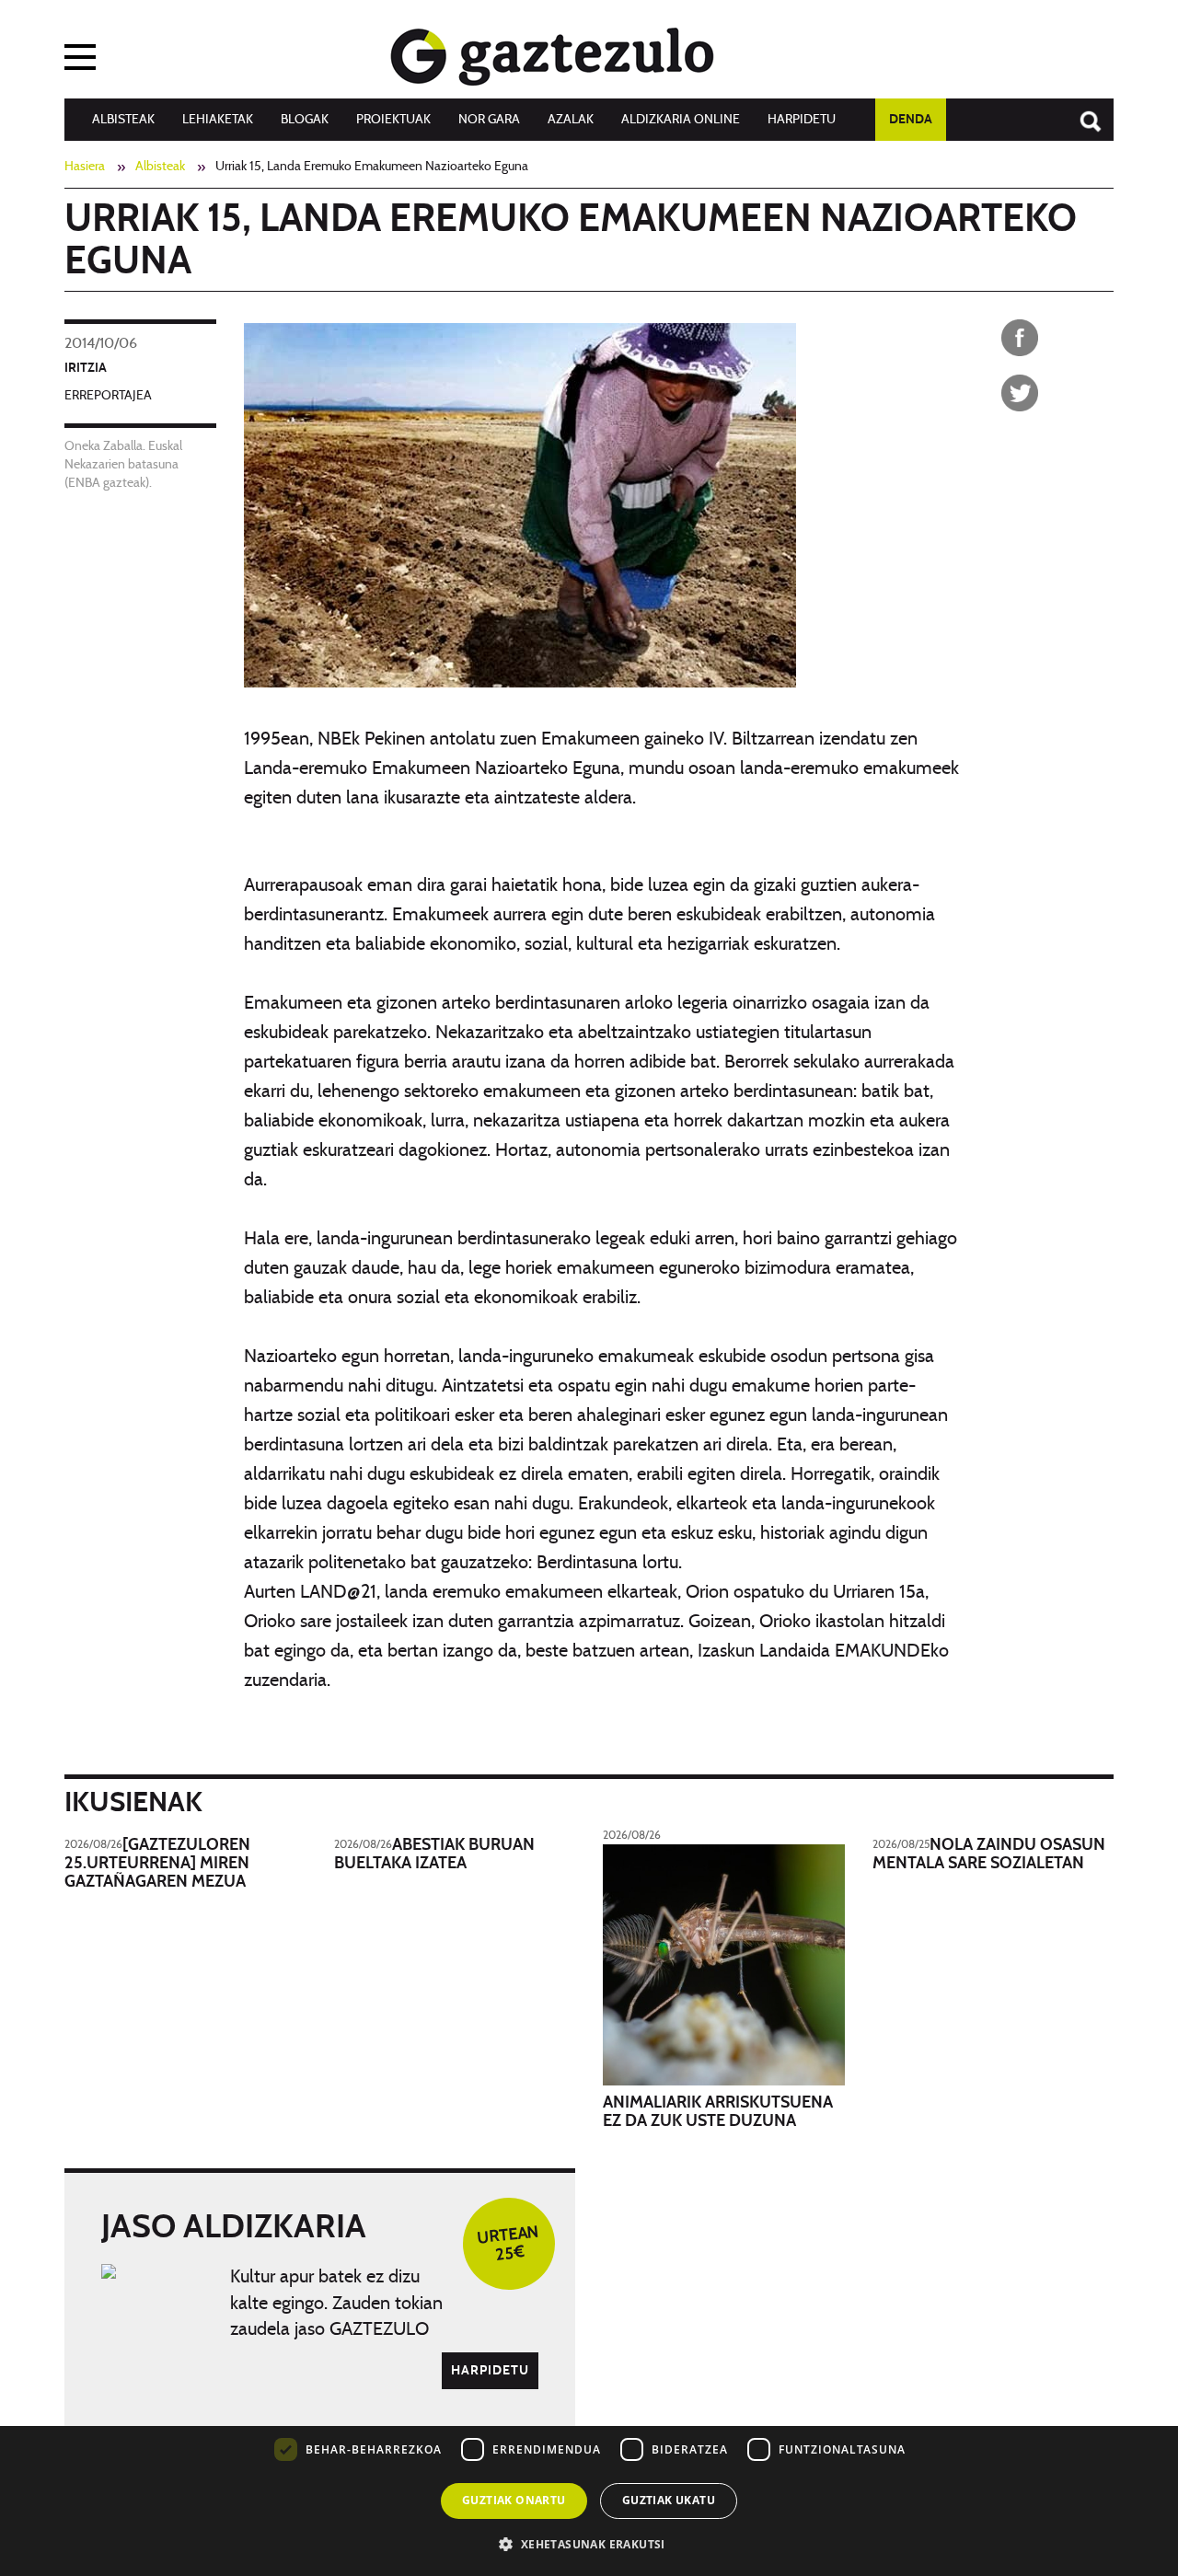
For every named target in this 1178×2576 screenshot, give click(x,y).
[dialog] (589, 2442)
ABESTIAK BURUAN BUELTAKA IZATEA (434, 1854)
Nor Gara (489, 120)
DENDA (911, 120)
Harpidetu (802, 120)
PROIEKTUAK (393, 120)
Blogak (305, 120)
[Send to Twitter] (1020, 393)
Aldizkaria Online (681, 120)
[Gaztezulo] (552, 52)
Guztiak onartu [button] (514, 2500)
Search (1081, 112)
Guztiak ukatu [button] (669, 2500)
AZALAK (571, 120)
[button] (589, 2543)
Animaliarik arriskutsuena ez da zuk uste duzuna (718, 2112)
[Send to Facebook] (1020, 338)
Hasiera (85, 167)
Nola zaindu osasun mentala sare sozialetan (989, 1854)
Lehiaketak (218, 120)
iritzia (86, 368)
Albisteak (123, 120)
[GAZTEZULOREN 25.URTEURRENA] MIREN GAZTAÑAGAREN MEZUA (157, 1864)
